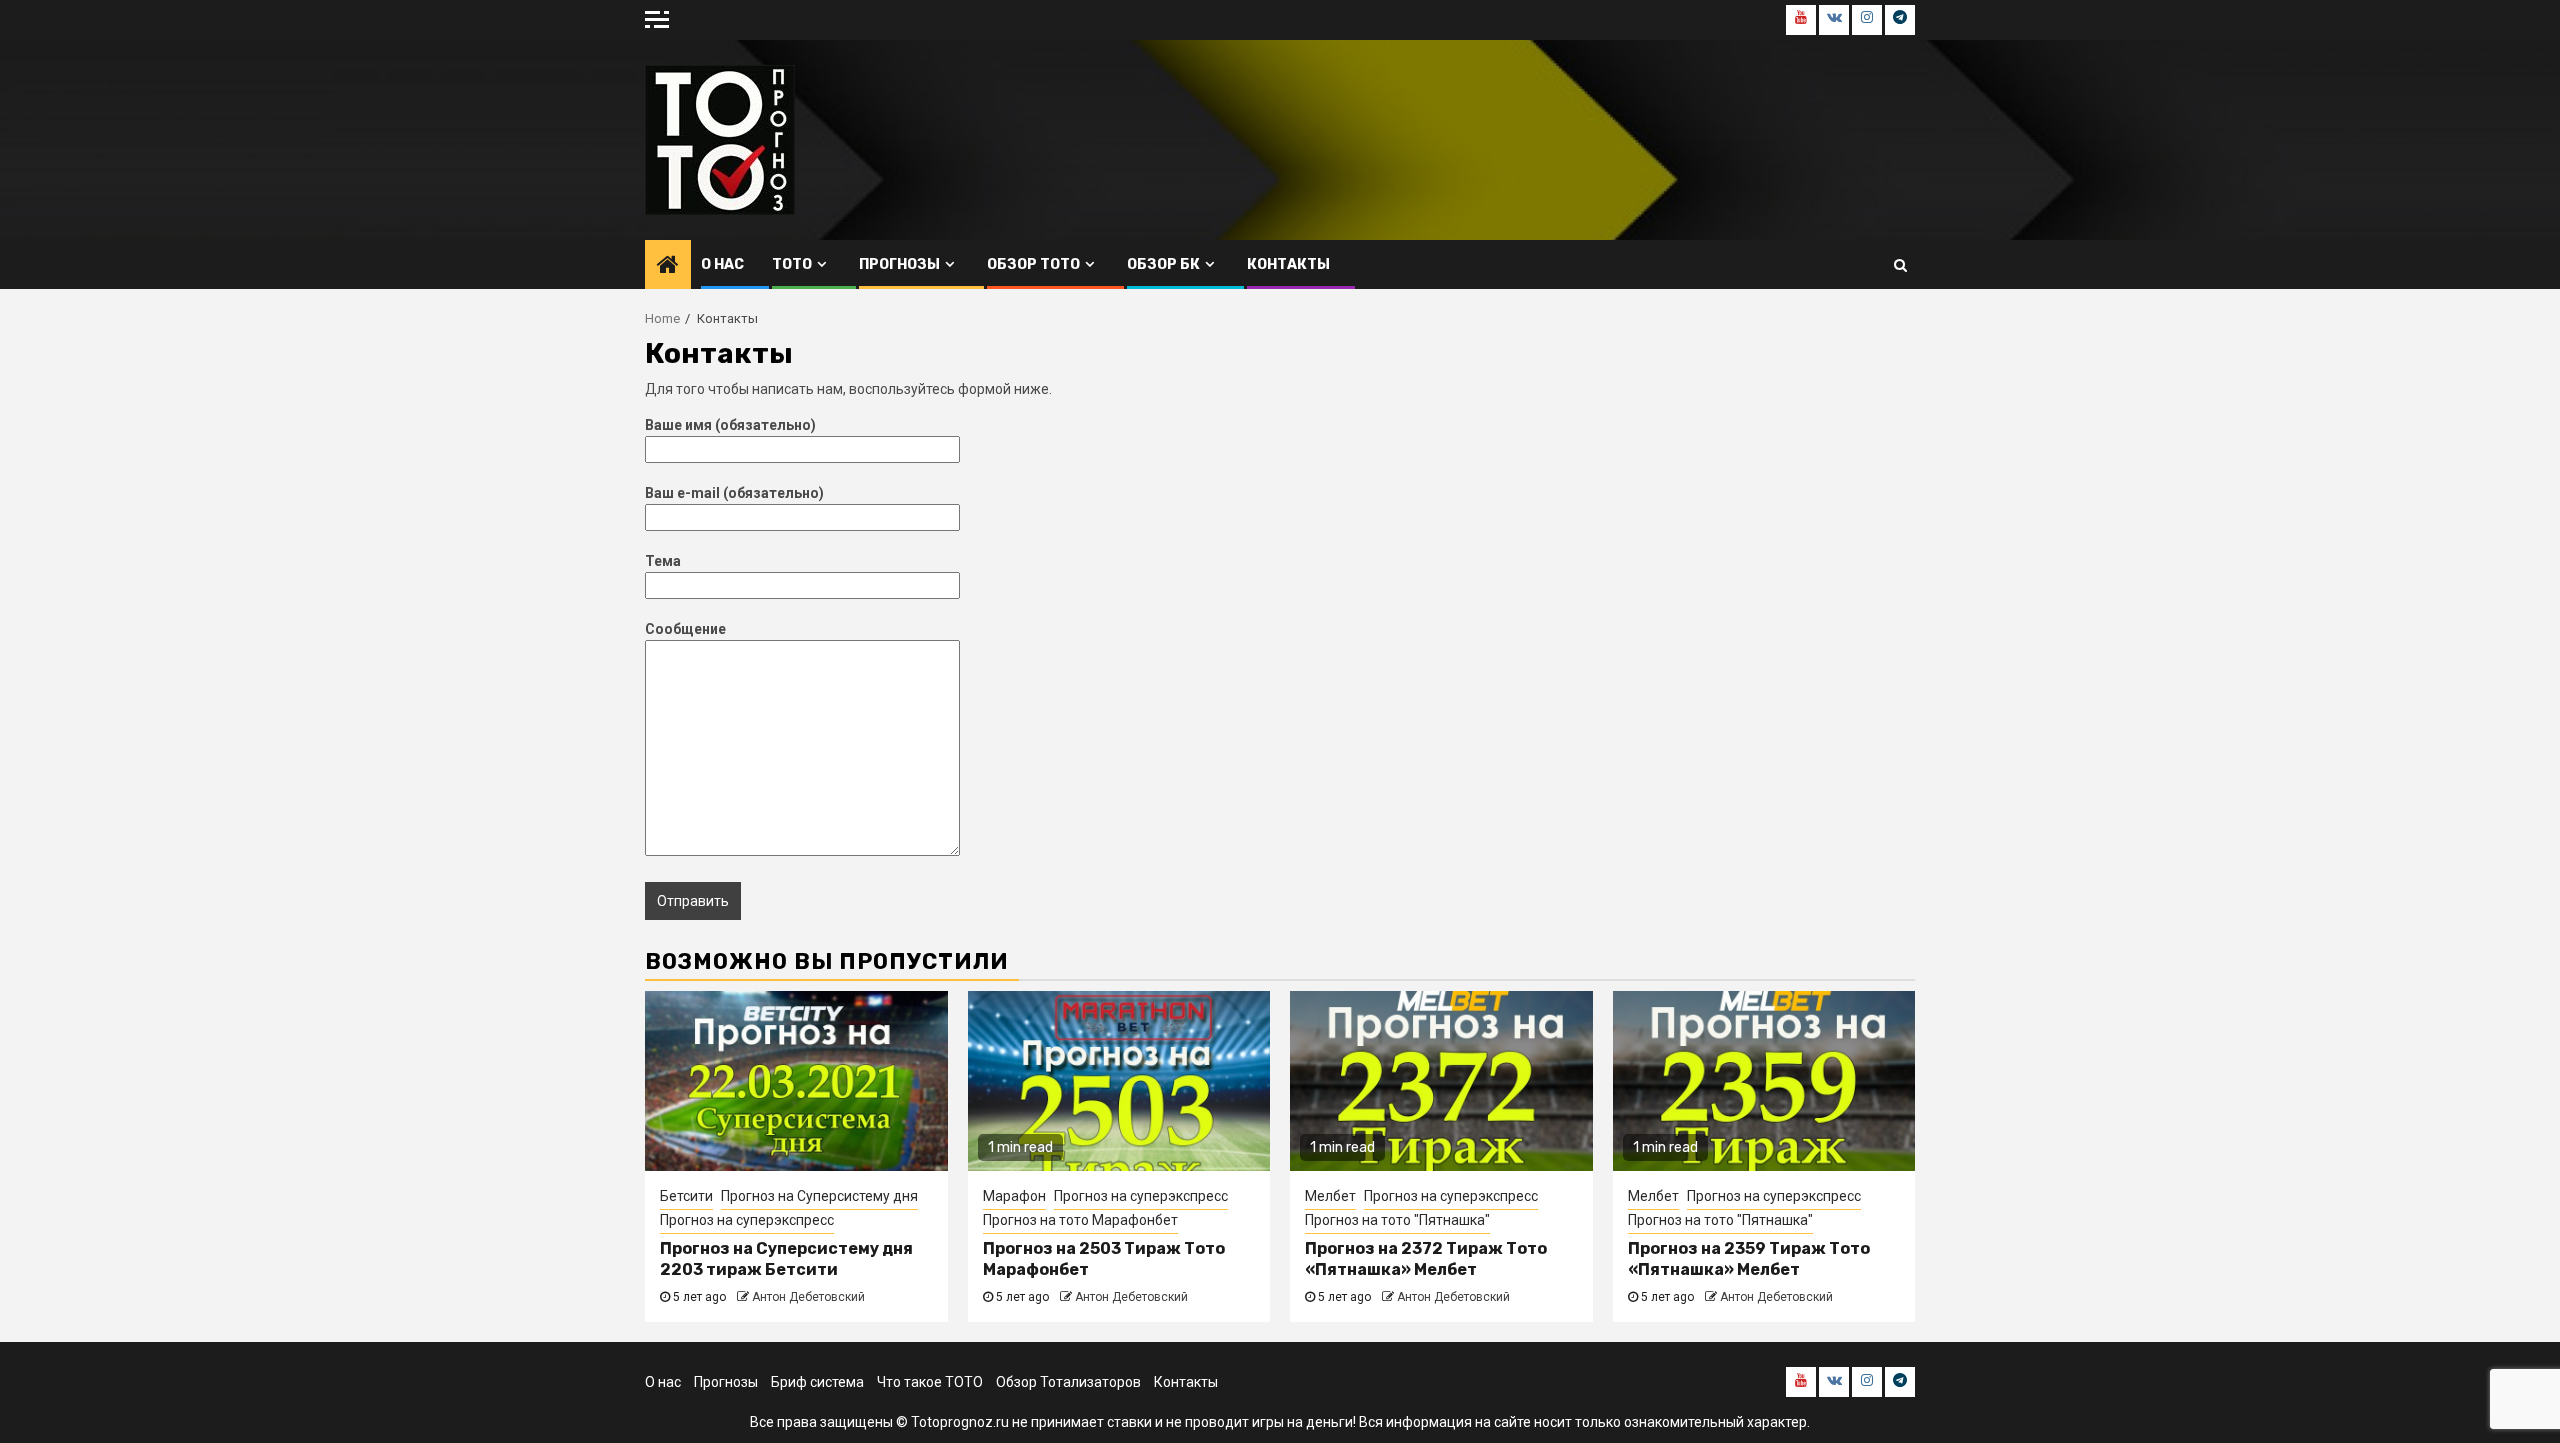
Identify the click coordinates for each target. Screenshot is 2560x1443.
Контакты (1288, 264)
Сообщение (685, 629)
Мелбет (1330, 1196)
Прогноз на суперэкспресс (747, 1220)
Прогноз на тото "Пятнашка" (1397, 1220)
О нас (722, 264)
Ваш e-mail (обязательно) (734, 493)
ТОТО (792, 264)
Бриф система (817, 1382)
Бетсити (686, 1196)
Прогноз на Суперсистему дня (819, 1196)
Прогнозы (899, 264)
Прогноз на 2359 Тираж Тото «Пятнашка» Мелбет (1749, 1259)
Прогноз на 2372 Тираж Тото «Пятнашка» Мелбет (1426, 1259)
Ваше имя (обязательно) (730, 425)
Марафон (1014, 1196)
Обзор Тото (1033, 264)
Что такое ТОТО (930, 1382)
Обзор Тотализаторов (1068, 1382)
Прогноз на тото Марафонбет (1080, 1220)
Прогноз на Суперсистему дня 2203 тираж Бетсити (786, 1259)
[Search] (1900, 265)
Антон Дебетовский (808, 1297)
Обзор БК (1163, 264)
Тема (663, 561)
